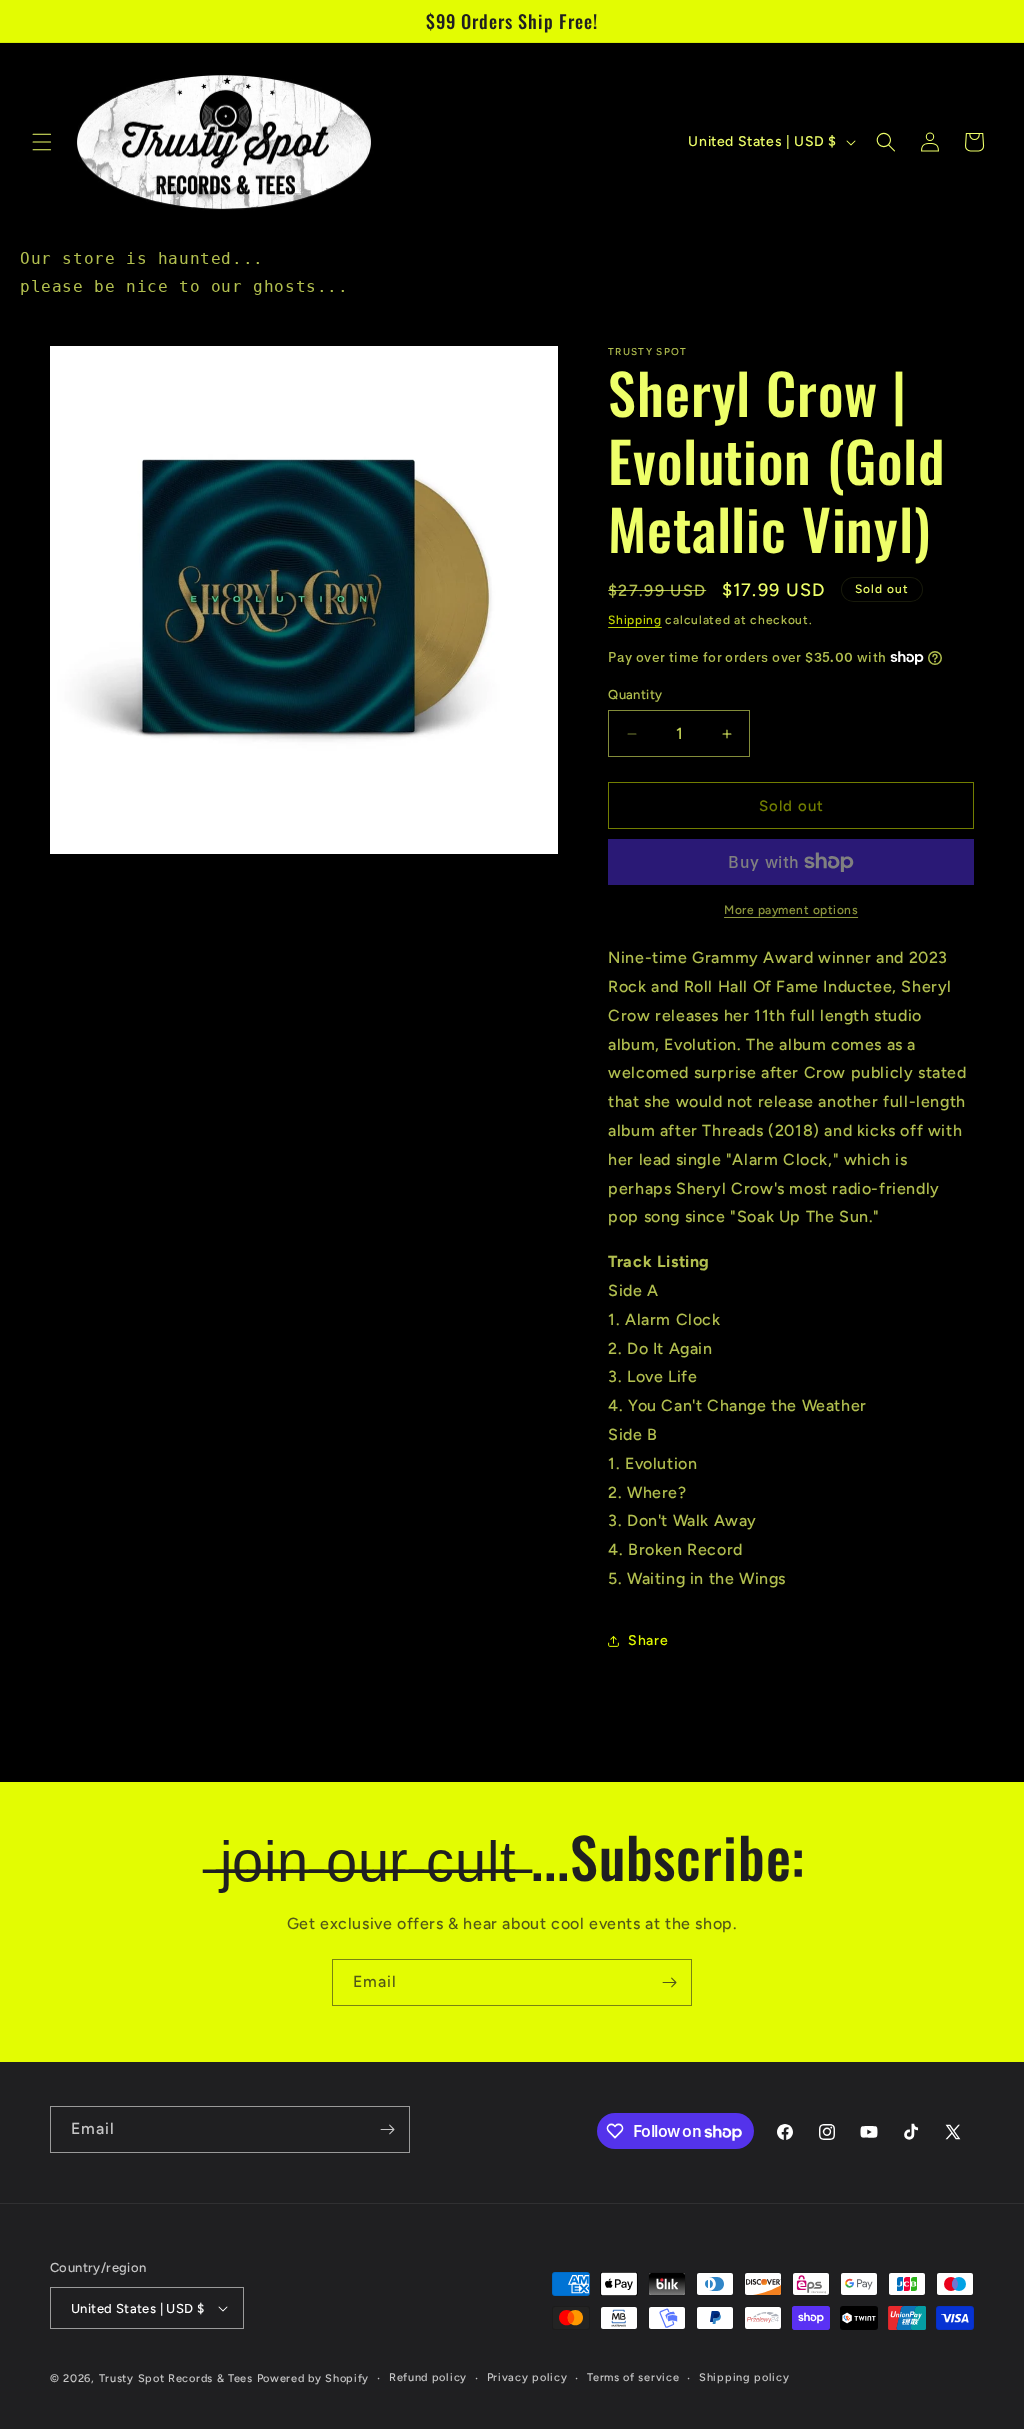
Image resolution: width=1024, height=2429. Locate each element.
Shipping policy (744, 2377)
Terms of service (633, 2377)
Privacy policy (527, 2377)
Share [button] (648, 1640)
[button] (42, 142)
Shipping (635, 620)
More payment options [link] (791, 910)
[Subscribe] (669, 1982)
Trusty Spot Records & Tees (176, 2378)
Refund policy (428, 2377)
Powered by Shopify (313, 2378)
